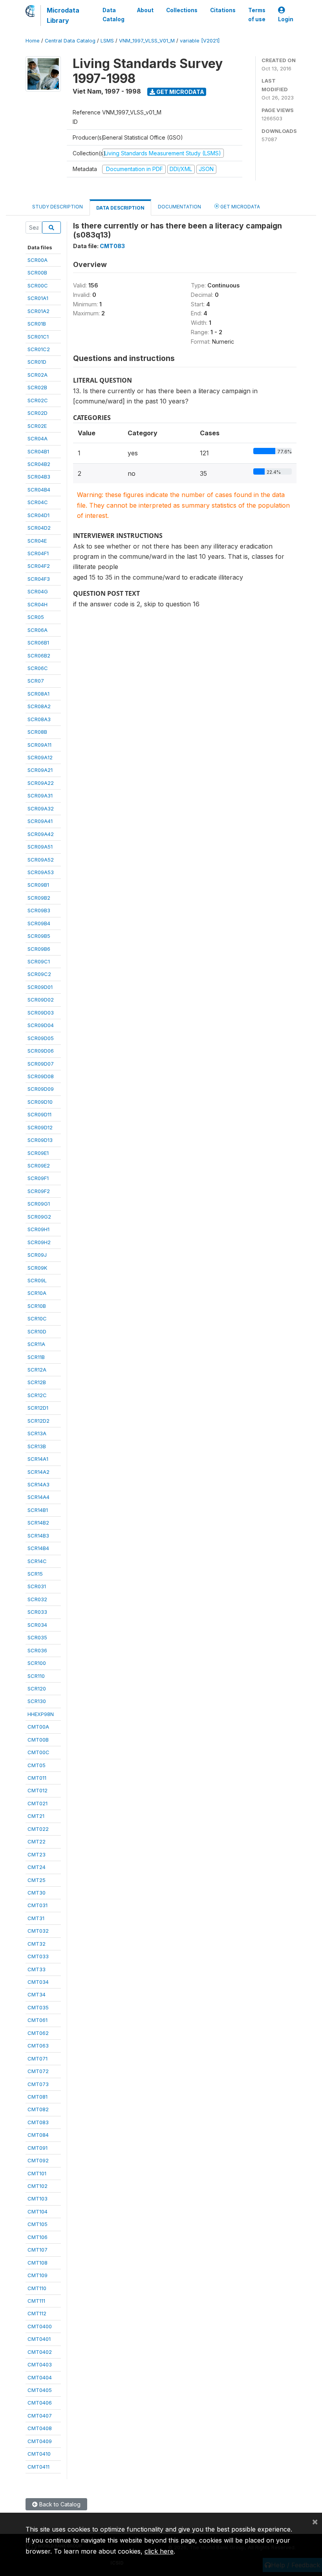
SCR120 (37, 1688)
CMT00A (38, 1727)
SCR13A (37, 1433)
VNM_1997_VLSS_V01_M (147, 41)
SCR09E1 (38, 1153)
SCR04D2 (39, 528)
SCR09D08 (41, 1076)
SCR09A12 (40, 757)
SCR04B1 (38, 451)
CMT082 (38, 2109)
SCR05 (36, 617)
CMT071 (38, 2059)
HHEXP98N (41, 1714)
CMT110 (37, 2288)
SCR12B (37, 1382)
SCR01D (37, 362)
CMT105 (38, 2224)
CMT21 (36, 1816)
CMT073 (38, 2084)
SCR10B (37, 1306)
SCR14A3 (38, 1484)
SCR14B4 (38, 1548)
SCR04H (38, 604)
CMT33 (37, 1969)
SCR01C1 (38, 337)
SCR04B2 (39, 464)
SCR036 (37, 1650)
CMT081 (38, 2097)
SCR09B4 (39, 923)
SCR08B (37, 732)
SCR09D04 (41, 1025)
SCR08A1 (38, 694)
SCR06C (38, 668)
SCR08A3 (39, 719)
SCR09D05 (41, 1038)
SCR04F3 (39, 579)
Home (33, 41)
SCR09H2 (39, 1242)
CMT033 (38, 1956)
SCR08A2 (39, 706)
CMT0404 (40, 2377)
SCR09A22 (41, 783)
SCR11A (36, 1344)
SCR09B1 (38, 885)
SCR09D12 (40, 1127)
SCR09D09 (41, 1089)
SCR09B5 (39, 936)
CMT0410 (39, 2454)
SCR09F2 (39, 1191)
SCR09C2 (39, 974)
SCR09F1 (38, 1178)
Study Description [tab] (58, 207)
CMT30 (37, 1893)
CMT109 (38, 2275)
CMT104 (38, 2211)
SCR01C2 (39, 349)
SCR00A (38, 260)
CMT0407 (40, 2416)
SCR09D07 (41, 1064)
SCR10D (37, 1331)
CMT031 (38, 1905)
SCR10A (37, 1293)
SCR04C (38, 502)
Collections (182, 10)
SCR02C (38, 400)
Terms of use (257, 15)
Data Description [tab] (120, 208)
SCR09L (37, 1280)
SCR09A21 (40, 770)
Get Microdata (180, 92)
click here (159, 2551)
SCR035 (37, 1637)
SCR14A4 (38, 1497)
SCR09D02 (41, 1000)
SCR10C (37, 1318)
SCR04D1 (38, 515)
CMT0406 (40, 2403)
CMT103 (38, 2199)
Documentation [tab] (179, 207)
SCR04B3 (39, 477)
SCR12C (37, 1395)
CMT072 (38, 2071)
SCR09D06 (41, 1051)
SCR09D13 (40, 1140)
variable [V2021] (200, 41)
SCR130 (37, 1701)
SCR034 (37, 1625)
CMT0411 (38, 2467)
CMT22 (37, 1841)
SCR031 (37, 1586)
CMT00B (38, 1740)
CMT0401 (39, 2339)
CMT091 (38, 2148)
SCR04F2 (39, 566)
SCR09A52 (41, 860)
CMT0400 (40, 2326)
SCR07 (36, 681)
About (145, 10)
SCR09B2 (39, 898)
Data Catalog (113, 15)
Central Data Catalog (70, 41)
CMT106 (38, 2237)
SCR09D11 (39, 1114)
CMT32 (37, 1944)
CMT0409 (40, 2441)
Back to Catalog (59, 2504)
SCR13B (37, 1446)
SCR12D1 (38, 1408)
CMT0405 (40, 2390)
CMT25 (37, 1880)
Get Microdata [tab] (240, 207)
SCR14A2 (38, 1472)
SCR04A (38, 438)
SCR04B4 (39, 490)
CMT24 (37, 1867)
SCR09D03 (41, 1013)
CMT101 (37, 2173)
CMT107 (38, 2250)
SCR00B (37, 273)
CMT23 (37, 1854)
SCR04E (37, 541)
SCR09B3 (39, 910)
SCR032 (37, 1599)
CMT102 (38, 2186)
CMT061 (38, 2020)
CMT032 (38, 1931)
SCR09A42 (41, 834)
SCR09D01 (40, 987)
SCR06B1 (38, 643)
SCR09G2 (39, 1217)
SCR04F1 (38, 553)
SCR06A (38, 630)
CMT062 (38, 2033)
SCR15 (35, 1574)
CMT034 (38, 1982)
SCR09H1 (38, 1229)
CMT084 (38, 2135)
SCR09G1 (39, 1204)
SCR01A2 (38, 311)
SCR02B (37, 387)
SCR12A (37, 1370)
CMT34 (37, 1994)
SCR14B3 (38, 1536)
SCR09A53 (41, 872)
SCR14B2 (38, 1523)
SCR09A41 (40, 821)
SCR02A (38, 375)
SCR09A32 (41, 808)
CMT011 (37, 1778)
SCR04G (38, 591)
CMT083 (38, 2122)
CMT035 (38, 2007)
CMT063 (38, 2046)
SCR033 (37, 1612)
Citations (223, 10)
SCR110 (36, 1676)
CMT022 (38, 1829)
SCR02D (38, 413)
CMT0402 (40, 2352)
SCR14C (37, 1561)
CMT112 (37, 2313)
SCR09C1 (39, 961)
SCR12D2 (38, 1421)
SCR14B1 (38, 1510)
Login (286, 19)
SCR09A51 (40, 847)
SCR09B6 (39, 949)
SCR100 (37, 1663)
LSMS (107, 41)
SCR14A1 (38, 1459)
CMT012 (38, 1790)
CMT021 (38, 1803)
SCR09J (37, 1255)
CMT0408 (40, 2428)
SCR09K (37, 1268)
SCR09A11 (39, 745)
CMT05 (37, 1765)
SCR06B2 (39, 656)
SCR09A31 (40, 795)
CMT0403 (40, 2364)
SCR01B (37, 324)
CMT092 (38, 2160)
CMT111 (36, 2301)
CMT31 (36, 1918)
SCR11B (36, 1357)
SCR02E (37, 426)
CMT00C (38, 1752)
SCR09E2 (39, 1166)
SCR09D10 (40, 1102)
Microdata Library (63, 15)
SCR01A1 (38, 298)
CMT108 (38, 2263)
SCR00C (38, 285)
